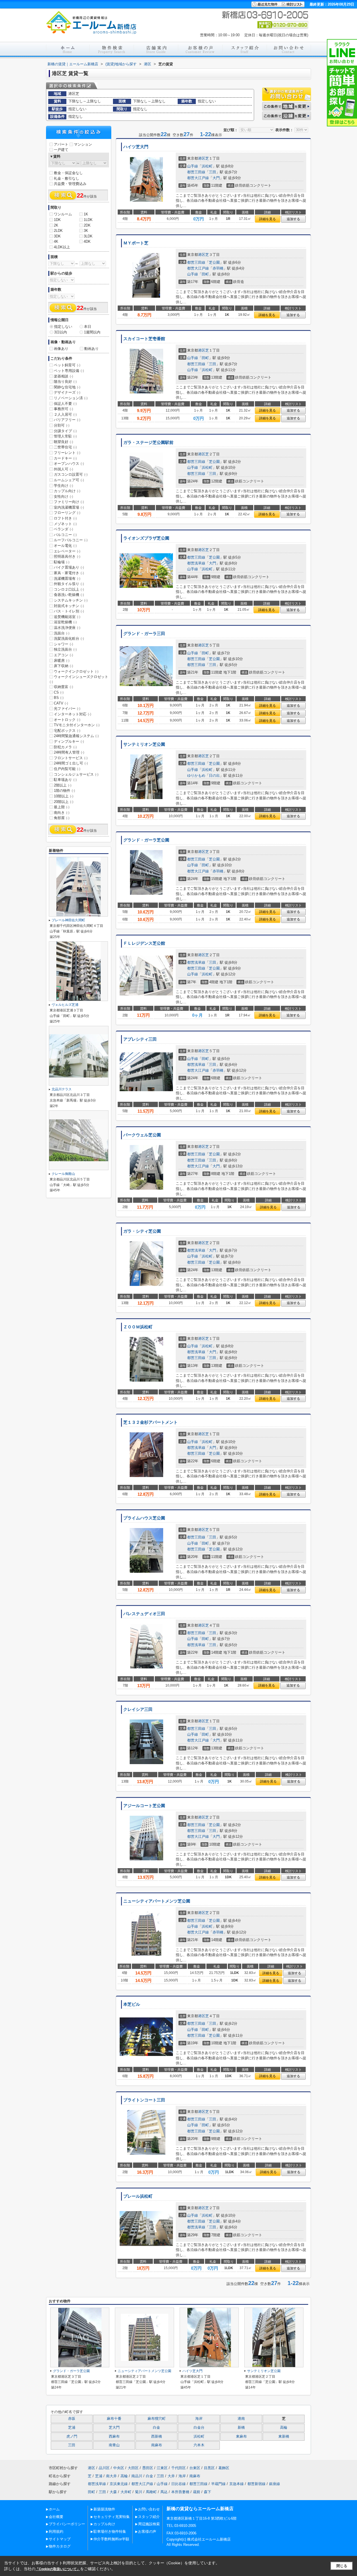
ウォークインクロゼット (76, 671)
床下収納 (63, 666)
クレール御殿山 (63, 1174)
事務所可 (63, 409)
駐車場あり (65, 780)
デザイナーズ (67, 392)
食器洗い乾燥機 (69, 595)
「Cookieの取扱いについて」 (58, 2569)
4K (56, 241)
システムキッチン (71, 600)
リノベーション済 (71, 398)
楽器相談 (63, 376)
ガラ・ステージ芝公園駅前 (148, 442)
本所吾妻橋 (180, 2492)
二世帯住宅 (65, 447)
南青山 (114, 2445)
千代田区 (178, 2468)
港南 (241, 2419)
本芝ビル (132, 2004)
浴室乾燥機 (65, 622)
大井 (171, 2476)
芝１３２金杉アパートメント (150, 1422)
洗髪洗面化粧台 (69, 638)
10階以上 (64, 796)
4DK (87, 241)
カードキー (65, 458)
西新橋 (157, 2437)
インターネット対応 (73, 714)
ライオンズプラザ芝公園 (146, 538)
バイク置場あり (69, 567)
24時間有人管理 (69, 752)
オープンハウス (69, 464)
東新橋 (284, 2437)
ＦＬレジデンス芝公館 (144, 943)
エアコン (63, 655)
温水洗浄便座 (67, 628)
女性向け (63, 496)
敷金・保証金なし (68, 173)
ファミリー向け (69, 502)
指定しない (63, 327)
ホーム (54, 2509)
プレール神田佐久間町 (68, 920)
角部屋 (62, 818)
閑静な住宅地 (67, 387)
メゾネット (65, 524)
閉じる (342, 2566)
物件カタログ (60, 2546)
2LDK (58, 231)
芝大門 (114, 2428)
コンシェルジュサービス (76, 774)
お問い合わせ (149, 2509)
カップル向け (67, 491)
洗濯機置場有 (67, 579)
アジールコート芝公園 (144, 1806)
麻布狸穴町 (157, 2419)
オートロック (67, 720)
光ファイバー (67, 709)
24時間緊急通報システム (76, 736)
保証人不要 (65, 404)
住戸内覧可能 (67, 769)
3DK (57, 236)
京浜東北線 (119, 2484)
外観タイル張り (69, 584)
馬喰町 (151, 2492)
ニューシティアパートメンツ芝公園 (157, 1901)
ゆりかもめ (196, 775)
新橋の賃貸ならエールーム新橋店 (200, 2509)
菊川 (139, 2492)
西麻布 (114, 2437)
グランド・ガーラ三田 (144, 634)
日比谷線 (178, 2484)
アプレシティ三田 (140, 1039)
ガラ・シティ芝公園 (142, 1231)
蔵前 (197, 2492)
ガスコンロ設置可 (71, 474)
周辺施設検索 (149, 2524)
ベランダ (63, 529)
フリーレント (67, 453)
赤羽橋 (218, 268)
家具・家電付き (69, 573)
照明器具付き (67, 556)
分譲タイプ (65, 431)
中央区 (119, 2468)
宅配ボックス (67, 731)
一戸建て (61, 150)
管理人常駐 (65, 436)
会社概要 (56, 2517)
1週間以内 (92, 332)
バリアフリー (67, 420)
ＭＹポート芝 (136, 243)
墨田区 (148, 2468)
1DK (57, 220)
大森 (113, 2492)
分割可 (62, 425)
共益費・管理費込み (70, 184)
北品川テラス (62, 1089)
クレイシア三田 (138, 1709)
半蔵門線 (218, 2484)
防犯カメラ (65, 747)
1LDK (88, 220)
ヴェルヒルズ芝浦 (65, 1005)
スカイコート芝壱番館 (144, 339)
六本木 (199, 2445)
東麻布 (241, 2437)
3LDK (88, 236)
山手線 (193, 166)
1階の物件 (64, 791)
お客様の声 (147, 2531)
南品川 (137, 2476)
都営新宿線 (256, 2484)
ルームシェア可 (69, 480)
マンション (83, 144)
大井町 (126, 2492)
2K (56, 225)
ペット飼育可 (67, 365)
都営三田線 (196, 172)
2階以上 (63, 785)
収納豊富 (63, 687)
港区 (202, 158)
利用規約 (56, 2531)
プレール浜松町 (138, 2196)
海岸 (199, 2419)
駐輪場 (62, 562)
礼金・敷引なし (67, 178)
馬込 (164, 2492)
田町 (205, 274)
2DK (87, 225)
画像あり (61, 349)
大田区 (133, 2468)
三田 (213, 172)
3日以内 (61, 332)
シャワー (63, 644)
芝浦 (72, 2428)
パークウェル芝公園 (142, 1135)
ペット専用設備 (69, 371)
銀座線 (275, 2484)
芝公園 (214, 262)
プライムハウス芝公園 (144, 1518)
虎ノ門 (72, 2437)
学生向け (63, 486)
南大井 (111, 2476)
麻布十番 (114, 2419)
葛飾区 (224, 2468)
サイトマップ (60, 2539)
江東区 (162, 2468)
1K (86, 214)
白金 (156, 2428)
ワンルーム (63, 214)
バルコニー (65, 535)
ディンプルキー (69, 741)
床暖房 (62, 661)
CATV (61, 703)
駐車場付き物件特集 (110, 2531)
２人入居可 (65, 414)
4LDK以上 (62, 247)
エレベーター (67, 551)
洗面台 (62, 633)
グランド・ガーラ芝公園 (146, 840)
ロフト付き (65, 518)
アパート (61, 144)
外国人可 (63, 469)
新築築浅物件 (104, 2509)
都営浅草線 (196, 563)
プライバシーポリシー (67, 2524)
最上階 (62, 807)
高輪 (284, 2428)
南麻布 (157, 2445)
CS (59, 692)
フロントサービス (71, 758)
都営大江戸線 (198, 178)
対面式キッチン (69, 606)
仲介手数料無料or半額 (111, 2539)
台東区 (195, 2468)
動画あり (91, 349)
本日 (88, 327)
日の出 (214, 775)
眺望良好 (63, 442)
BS (59, 698)
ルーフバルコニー (71, 540)
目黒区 (209, 2468)
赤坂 (72, 2419)
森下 (208, 2492)
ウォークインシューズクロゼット (79, 679)
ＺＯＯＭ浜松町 (138, 1327)
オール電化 (65, 546)
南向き (62, 813)
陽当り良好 (65, 382)
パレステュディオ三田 (144, 1614)
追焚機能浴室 (67, 617)
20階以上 (64, 802)
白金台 (199, 2428)
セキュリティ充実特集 (112, 2517)
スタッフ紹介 (149, 2517)
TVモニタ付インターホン (77, 725)
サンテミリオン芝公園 (144, 744)
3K (86, 231)
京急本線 (237, 2484)
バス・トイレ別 (69, 611)
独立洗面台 (65, 649)
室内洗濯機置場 (69, 507)
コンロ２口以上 (69, 589)
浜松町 (207, 166)
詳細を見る (267, 219)
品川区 (104, 2468)
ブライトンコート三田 (144, 2100)
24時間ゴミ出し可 (71, 763)
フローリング (67, 513)
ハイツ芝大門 (136, 147)
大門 (216, 178)
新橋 (241, 2428)
